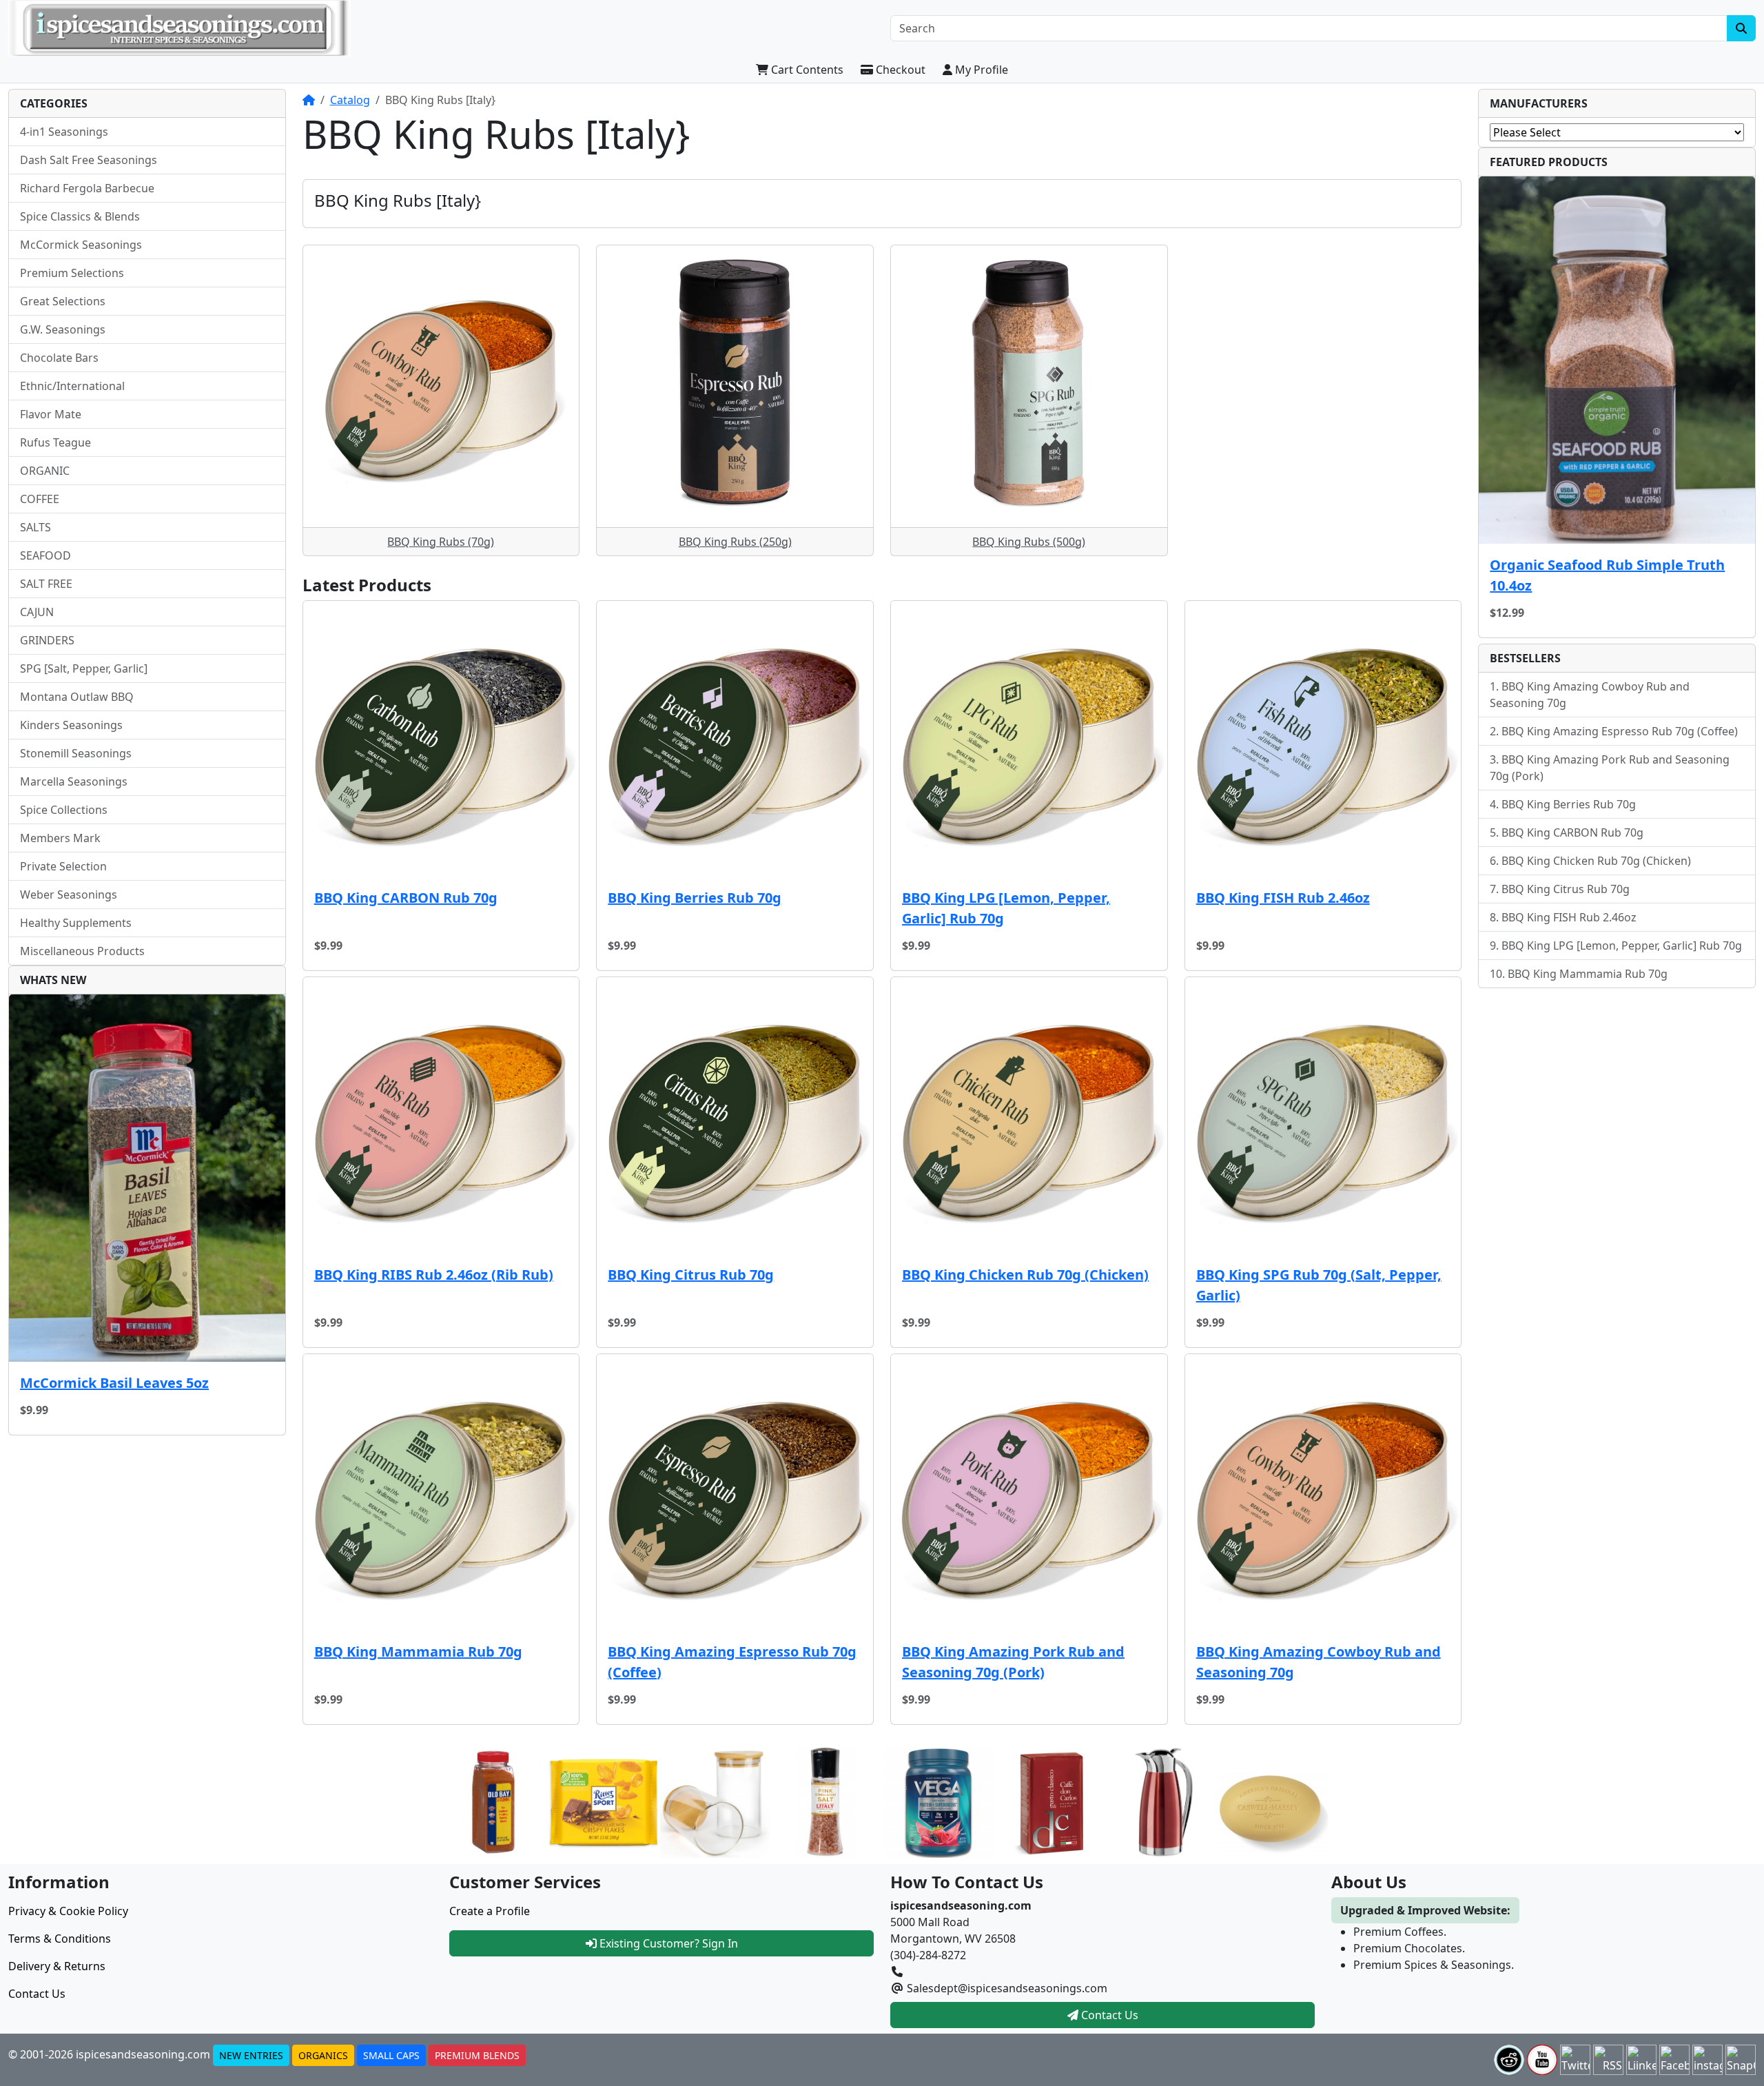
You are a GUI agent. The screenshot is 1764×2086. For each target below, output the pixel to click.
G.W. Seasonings (63, 329)
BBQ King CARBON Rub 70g (406, 898)
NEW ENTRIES (251, 2055)
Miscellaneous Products (82, 951)
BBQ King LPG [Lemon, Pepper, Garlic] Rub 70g (1006, 908)
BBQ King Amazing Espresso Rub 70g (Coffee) (732, 1662)
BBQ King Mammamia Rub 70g (418, 1652)
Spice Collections (64, 810)
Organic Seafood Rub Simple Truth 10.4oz (1607, 575)
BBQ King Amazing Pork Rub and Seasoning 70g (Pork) (1013, 1662)
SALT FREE (46, 584)
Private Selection (63, 866)
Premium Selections (72, 273)
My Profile (980, 70)
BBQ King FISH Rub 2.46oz (1283, 898)
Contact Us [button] (1108, 2015)
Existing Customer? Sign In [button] (667, 1943)
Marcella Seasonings (74, 781)
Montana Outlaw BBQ (77, 697)
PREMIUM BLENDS (477, 2055)
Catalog (350, 100)
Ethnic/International (72, 386)
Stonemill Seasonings (76, 753)
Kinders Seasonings (71, 725)
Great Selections (63, 301)
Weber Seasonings (69, 894)
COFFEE (40, 499)
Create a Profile (490, 1911)
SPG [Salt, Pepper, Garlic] (84, 668)
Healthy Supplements (76, 923)
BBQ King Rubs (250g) (735, 542)
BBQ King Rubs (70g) (441, 542)
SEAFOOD (45, 555)
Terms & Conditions (60, 1939)
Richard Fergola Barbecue (87, 188)
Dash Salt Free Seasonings (89, 160)
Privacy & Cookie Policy (68, 1911)
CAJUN (37, 612)
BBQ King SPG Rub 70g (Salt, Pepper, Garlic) (1319, 1285)
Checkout (899, 70)
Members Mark (60, 838)
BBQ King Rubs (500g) (1029, 542)
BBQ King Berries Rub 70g (695, 898)
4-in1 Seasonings (64, 132)
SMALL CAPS (391, 2055)
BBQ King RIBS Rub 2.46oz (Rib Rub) (434, 1275)
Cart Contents (806, 70)
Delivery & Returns (57, 1966)
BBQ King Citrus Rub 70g (691, 1275)
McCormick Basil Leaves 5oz (114, 1383)
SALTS (35, 527)
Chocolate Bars (59, 358)
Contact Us (37, 1994)
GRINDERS (47, 640)
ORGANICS (323, 2055)
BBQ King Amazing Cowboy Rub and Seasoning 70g (1319, 1662)
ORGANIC (45, 471)
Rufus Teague (55, 442)
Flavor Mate (51, 414)
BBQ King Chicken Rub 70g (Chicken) (1025, 1275)
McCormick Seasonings (81, 245)
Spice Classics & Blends (80, 216)
